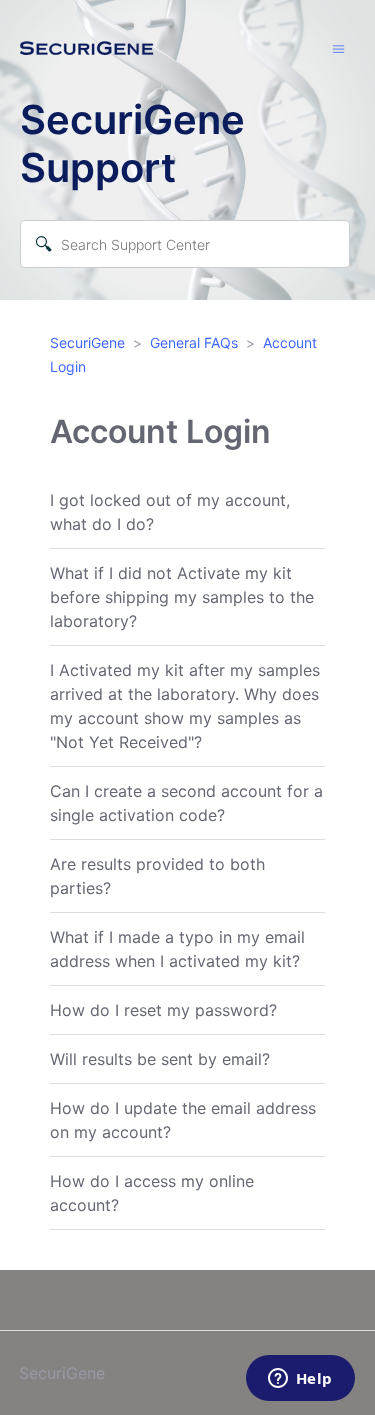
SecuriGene (87, 342)
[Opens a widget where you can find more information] (300, 1380)
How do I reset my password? (163, 1010)
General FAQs (194, 342)
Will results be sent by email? (160, 1059)
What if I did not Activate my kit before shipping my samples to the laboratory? (182, 597)
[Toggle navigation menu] (338, 48)
